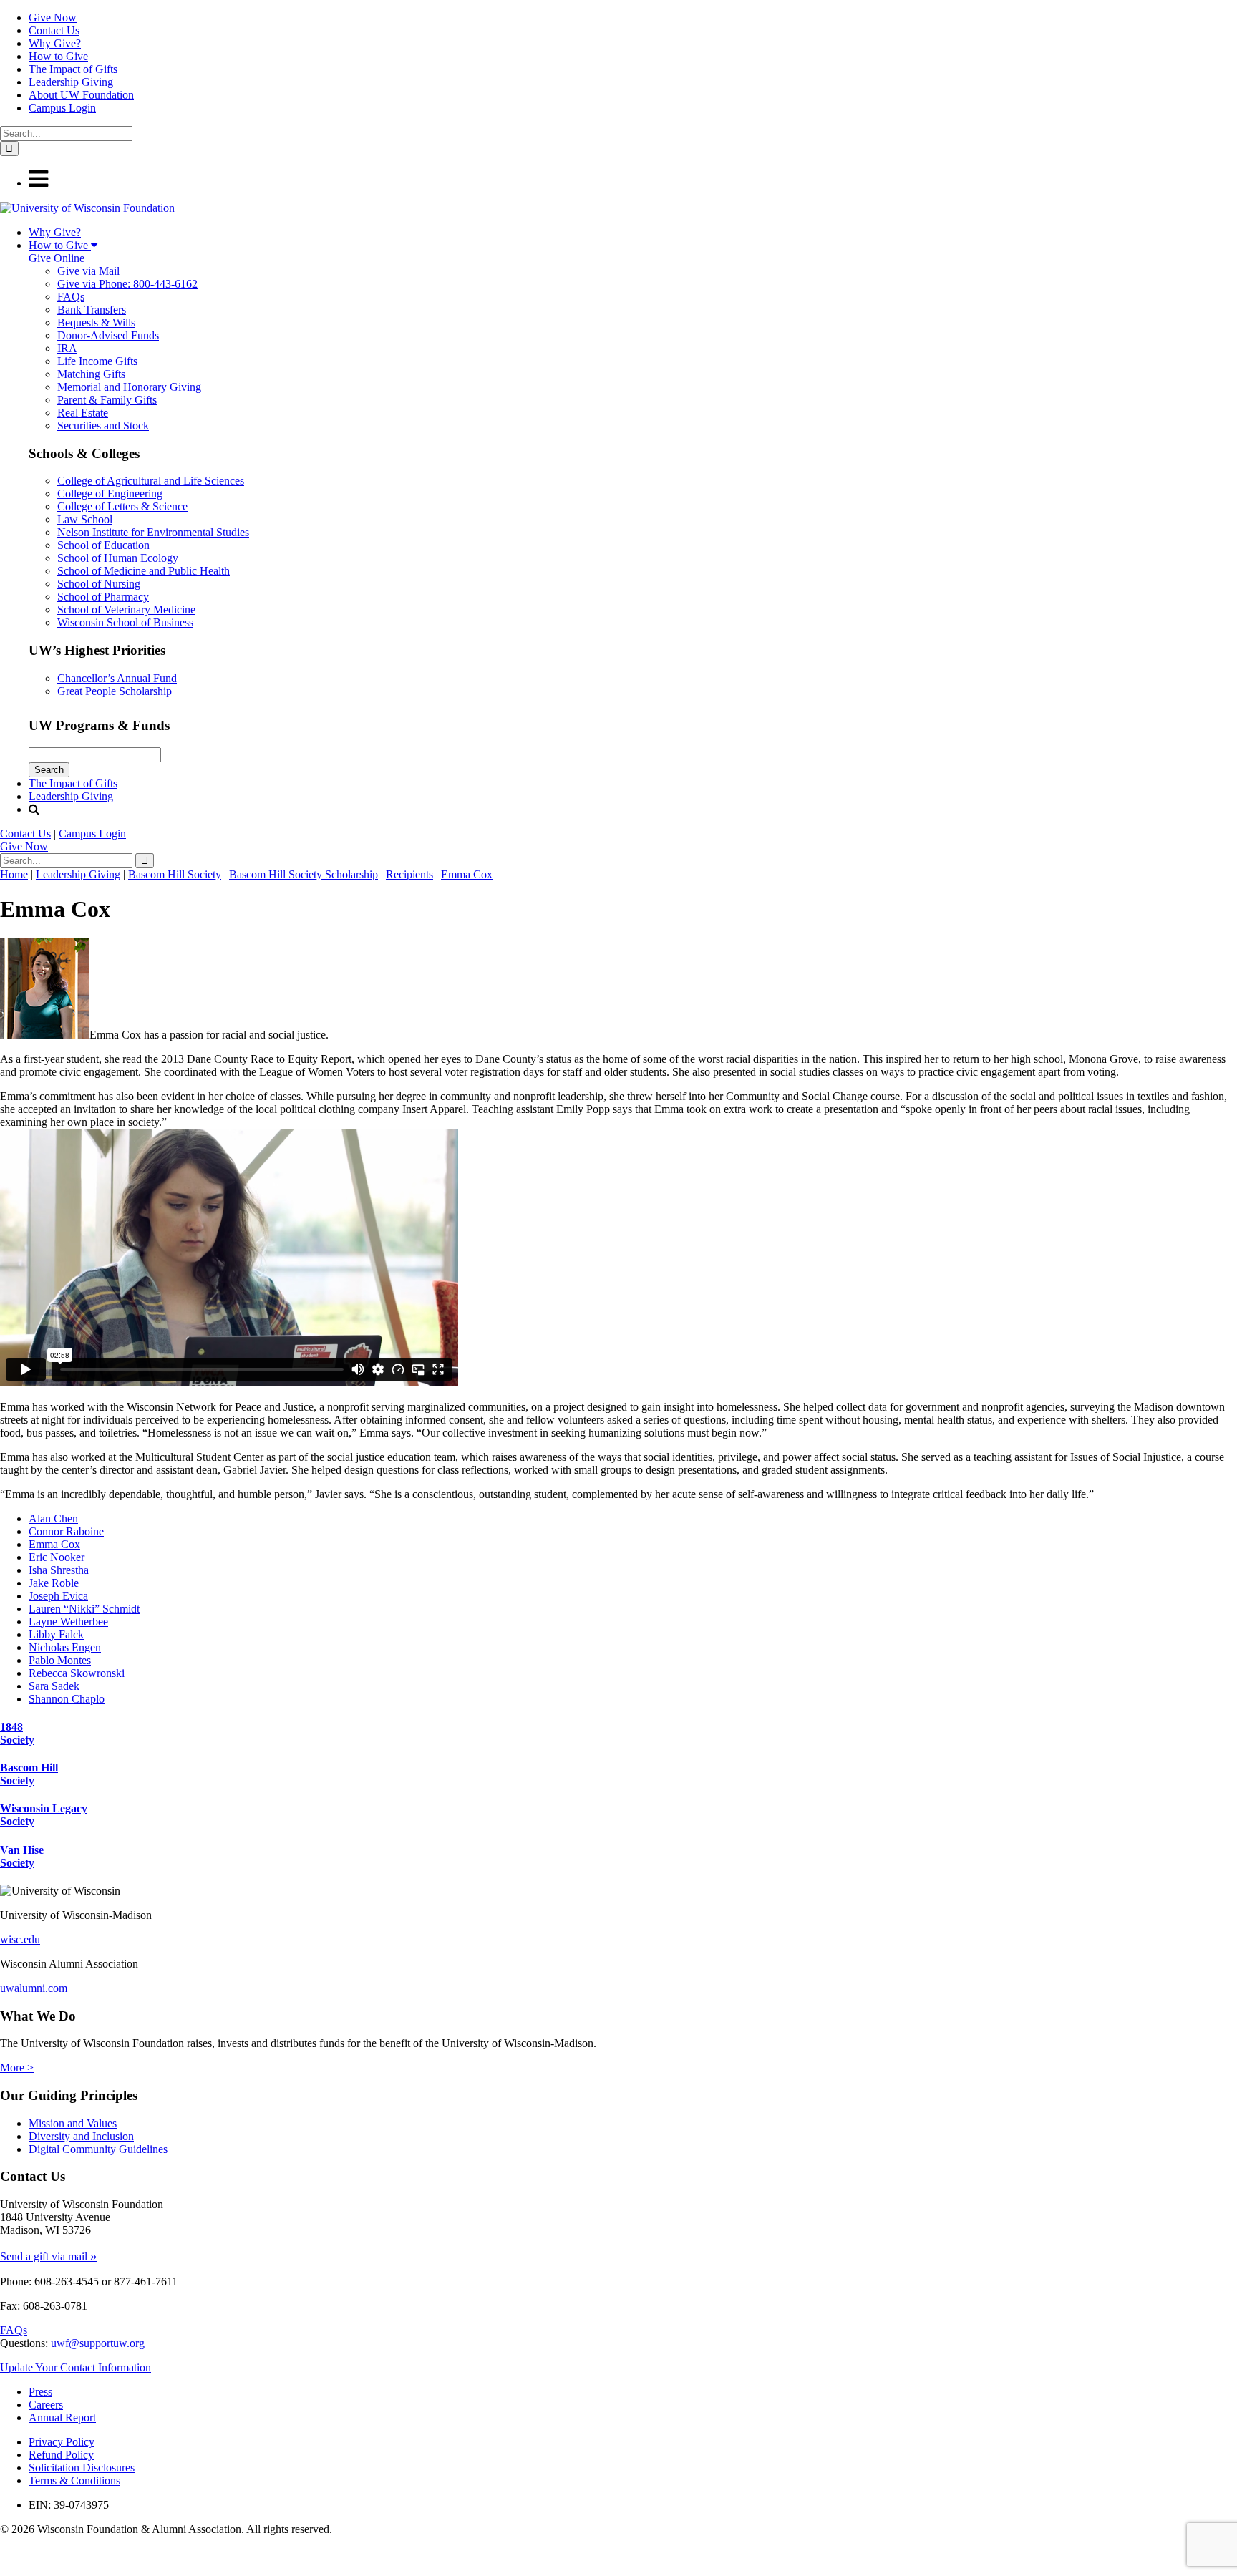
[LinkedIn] (6, 2569)
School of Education (103, 545)
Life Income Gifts (97, 361)
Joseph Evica (58, 1596)
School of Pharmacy (103, 597)
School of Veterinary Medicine (126, 609)
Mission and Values (73, 2123)
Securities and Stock (103, 426)
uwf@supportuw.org (98, 2343)
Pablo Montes (60, 1660)
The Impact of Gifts (73, 69)
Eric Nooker (57, 1557)
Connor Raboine (66, 1531)
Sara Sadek (54, 1686)
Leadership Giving (71, 82)
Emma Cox (467, 874)
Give (24, 846)
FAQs (71, 297)
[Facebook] (3, 2555)
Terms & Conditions (74, 2480)
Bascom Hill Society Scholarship (304, 874)
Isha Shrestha (59, 1570)
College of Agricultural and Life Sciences (151, 481)
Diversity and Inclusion (81, 2136)
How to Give (58, 56)
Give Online (57, 258)
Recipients (409, 874)
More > (17, 2067)
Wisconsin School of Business (125, 622)
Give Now (53, 18)
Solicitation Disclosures (82, 2468)
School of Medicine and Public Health (144, 571)
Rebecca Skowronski (77, 1673)
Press (40, 2392)
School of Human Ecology (118, 558)
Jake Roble (54, 1583)
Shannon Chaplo (67, 1699)
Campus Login (62, 108)
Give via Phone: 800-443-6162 (127, 284)
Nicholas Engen (65, 1647)
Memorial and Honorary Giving (129, 387)
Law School (85, 519)
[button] (38, 183)
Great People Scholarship (115, 691)
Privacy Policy (62, 2442)
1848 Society (17, 1733)
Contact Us (54, 30)
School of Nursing (99, 584)
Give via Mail (88, 271)
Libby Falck (56, 1634)
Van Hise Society (22, 1856)
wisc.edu (20, 1939)
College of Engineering (110, 494)
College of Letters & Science (122, 506)
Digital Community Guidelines (98, 2149)
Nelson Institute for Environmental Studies (153, 532)
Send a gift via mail (49, 2256)
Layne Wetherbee (68, 1622)
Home (14, 874)
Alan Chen (53, 1518)
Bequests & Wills (96, 322)
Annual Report (62, 2417)
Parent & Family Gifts (107, 400)
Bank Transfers (92, 310)
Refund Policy (61, 2455)
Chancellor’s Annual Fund (117, 678)
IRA (67, 348)
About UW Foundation (81, 95)
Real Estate (83, 413)
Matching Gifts (91, 374)
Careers (46, 2405)
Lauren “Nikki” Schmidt (84, 1609)
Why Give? (55, 43)
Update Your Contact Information (76, 2367)
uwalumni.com (34, 1988)
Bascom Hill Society (175, 874)
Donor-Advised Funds (108, 335)
